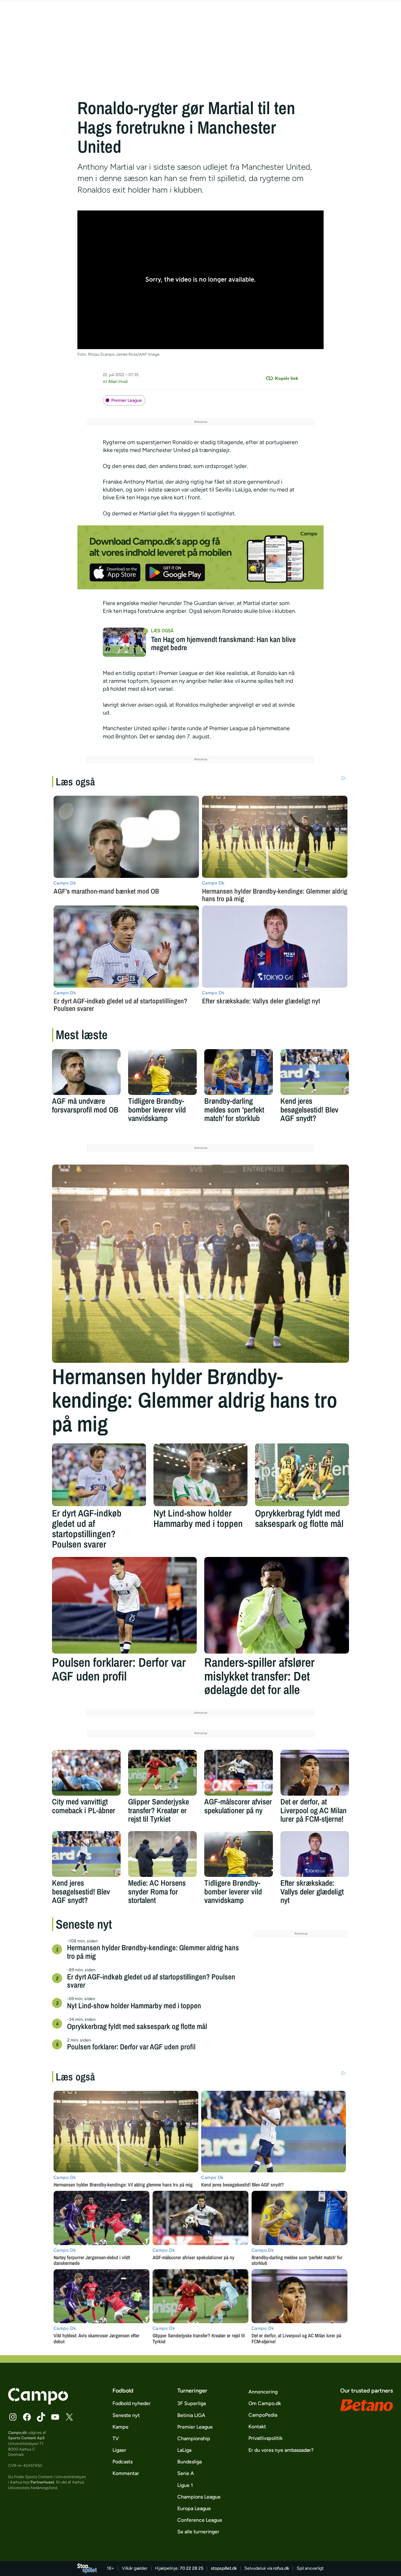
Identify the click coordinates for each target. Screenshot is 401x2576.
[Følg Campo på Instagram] (13, 2417)
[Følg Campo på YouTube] (55, 2417)
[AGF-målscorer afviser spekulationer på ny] (239, 1773)
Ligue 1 (185, 2485)
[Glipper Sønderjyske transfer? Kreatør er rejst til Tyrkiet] (162, 1773)
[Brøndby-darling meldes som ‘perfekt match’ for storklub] (239, 1072)
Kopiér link (287, 378)
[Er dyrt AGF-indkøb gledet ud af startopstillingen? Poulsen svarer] (99, 1475)
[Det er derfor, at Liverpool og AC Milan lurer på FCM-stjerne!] (315, 1773)
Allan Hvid (118, 382)
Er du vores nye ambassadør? (281, 2450)
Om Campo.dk (265, 2403)
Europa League (194, 2508)
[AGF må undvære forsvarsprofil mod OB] (86, 1072)
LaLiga (184, 2450)
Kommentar (126, 2473)
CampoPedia (263, 2415)
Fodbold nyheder (132, 2403)
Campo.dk (18, 2433)
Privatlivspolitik (266, 2438)
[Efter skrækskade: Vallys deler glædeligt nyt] (315, 1854)
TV (116, 2438)
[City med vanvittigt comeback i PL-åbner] (86, 1773)
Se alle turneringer (198, 2532)
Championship (194, 2438)
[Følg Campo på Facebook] (27, 2417)
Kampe (120, 2427)
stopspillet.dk (224, 2568)
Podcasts (122, 2462)
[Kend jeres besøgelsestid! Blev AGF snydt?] (315, 1072)
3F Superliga (192, 2403)
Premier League (127, 400)
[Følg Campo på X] (69, 2417)
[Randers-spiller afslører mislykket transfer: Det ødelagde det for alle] (277, 1605)
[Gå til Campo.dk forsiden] (38, 2403)
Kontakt (257, 2427)
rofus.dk (281, 2568)
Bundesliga (190, 2462)
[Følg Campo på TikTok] (41, 2417)
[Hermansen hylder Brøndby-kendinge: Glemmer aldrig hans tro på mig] (200, 1264)
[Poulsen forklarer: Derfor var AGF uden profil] (124, 1605)
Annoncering (263, 2392)
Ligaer (119, 2450)
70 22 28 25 (192, 2568)
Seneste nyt (126, 2415)
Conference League (200, 2520)
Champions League (199, 2497)
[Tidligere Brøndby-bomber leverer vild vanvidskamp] (162, 1072)
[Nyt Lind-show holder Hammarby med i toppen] (200, 1475)
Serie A (186, 2473)
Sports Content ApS (26, 2438)
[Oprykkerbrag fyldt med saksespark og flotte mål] (302, 1475)
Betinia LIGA (191, 2415)
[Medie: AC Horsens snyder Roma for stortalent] (162, 1854)
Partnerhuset (42, 2482)
